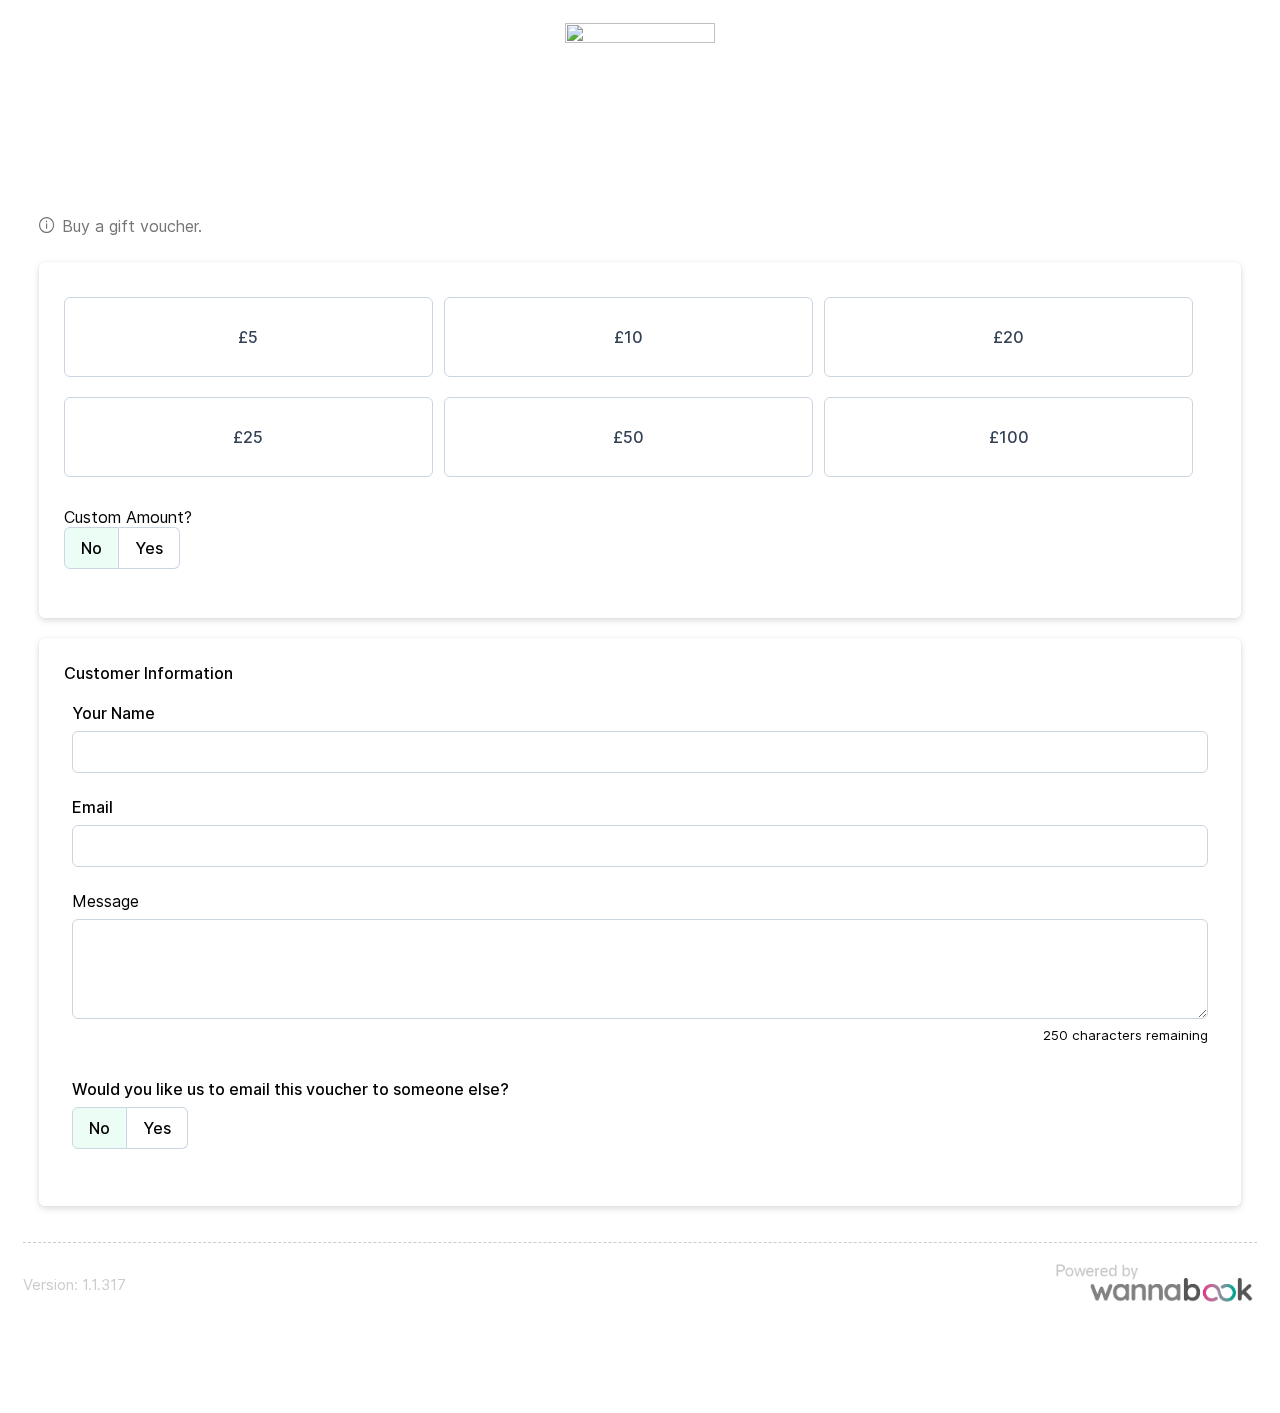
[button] (248, 337)
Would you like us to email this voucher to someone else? (290, 1089)
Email (92, 807)
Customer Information (148, 673)
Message (105, 901)
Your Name (113, 713)
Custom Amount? (128, 517)
